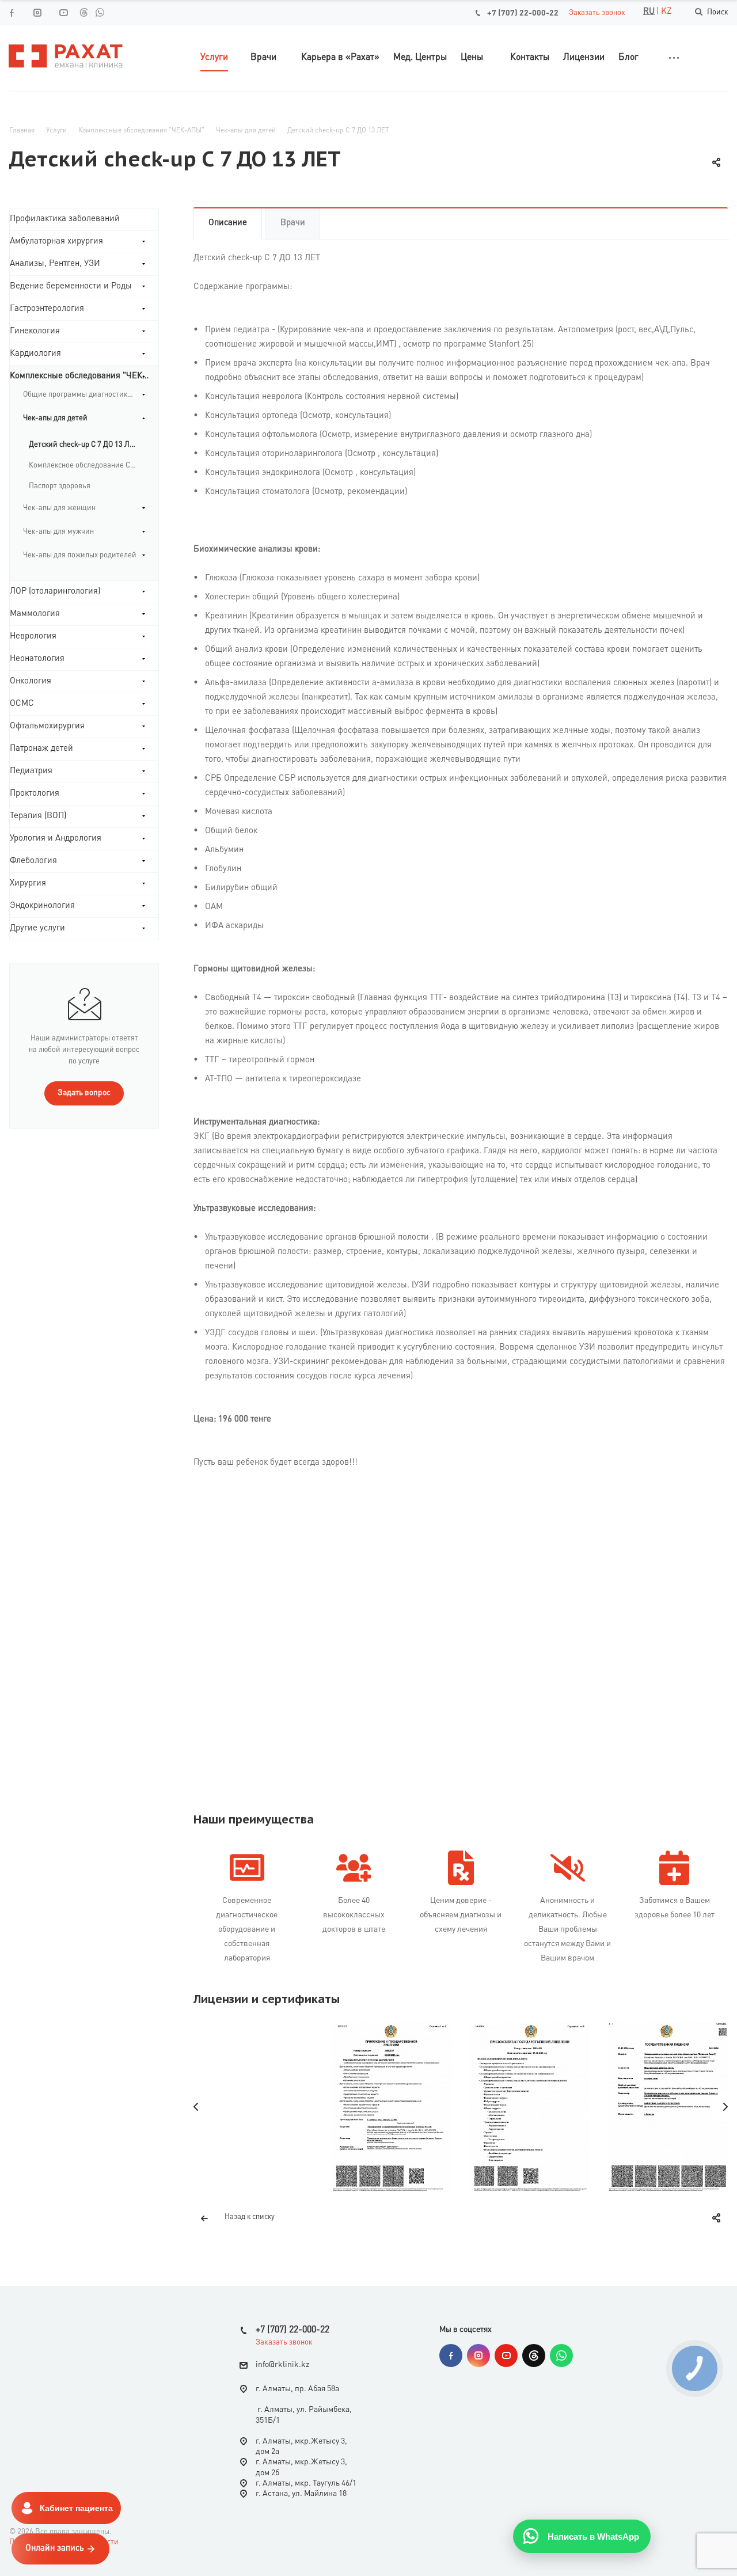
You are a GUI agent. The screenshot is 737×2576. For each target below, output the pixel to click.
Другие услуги (37, 928)
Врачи (293, 223)
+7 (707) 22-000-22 (523, 13)
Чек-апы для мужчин (58, 532)
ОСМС (22, 704)
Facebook (451, 2355)
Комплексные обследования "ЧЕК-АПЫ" (84, 376)
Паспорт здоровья (60, 486)
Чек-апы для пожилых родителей (80, 555)
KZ (666, 12)
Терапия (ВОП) (38, 816)
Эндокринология (42, 906)
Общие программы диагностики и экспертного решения (84, 395)
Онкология (31, 681)
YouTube (506, 2355)
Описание (228, 223)
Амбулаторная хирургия (56, 242)
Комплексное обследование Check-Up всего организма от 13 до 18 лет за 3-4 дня (87, 466)
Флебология (33, 861)
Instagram (478, 2355)
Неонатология (37, 659)
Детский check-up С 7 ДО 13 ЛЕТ (83, 445)
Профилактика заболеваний (65, 219)
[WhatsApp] (100, 12)
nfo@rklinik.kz (284, 2365)
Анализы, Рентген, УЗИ (55, 264)
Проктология (35, 794)
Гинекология (35, 331)
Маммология (35, 614)
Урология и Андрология (56, 839)
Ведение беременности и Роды (71, 286)
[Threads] (83, 12)
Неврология (33, 637)
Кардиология (35, 354)
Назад (196, 2107)
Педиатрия (31, 771)
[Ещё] (674, 58)
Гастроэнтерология (47, 309)
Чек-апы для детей (55, 418)
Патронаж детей (41, 749)
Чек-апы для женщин (59, 508)
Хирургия (28, 884)
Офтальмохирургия (47, 726)
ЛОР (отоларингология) (55, 592)
